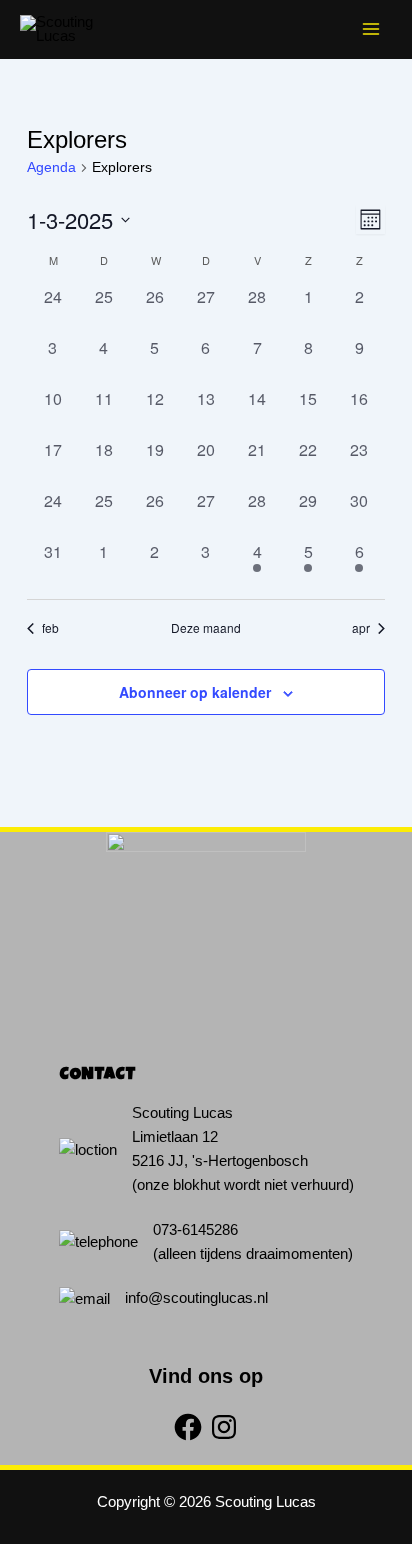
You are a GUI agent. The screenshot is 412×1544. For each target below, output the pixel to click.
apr (361, 628)
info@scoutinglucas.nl (196, 1298)
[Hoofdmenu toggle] (371, 29)
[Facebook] (188, 1427)
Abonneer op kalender (195, 692)
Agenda (51, 167)
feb (50, 628)
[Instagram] (224, 1427)
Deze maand (206, 628)
